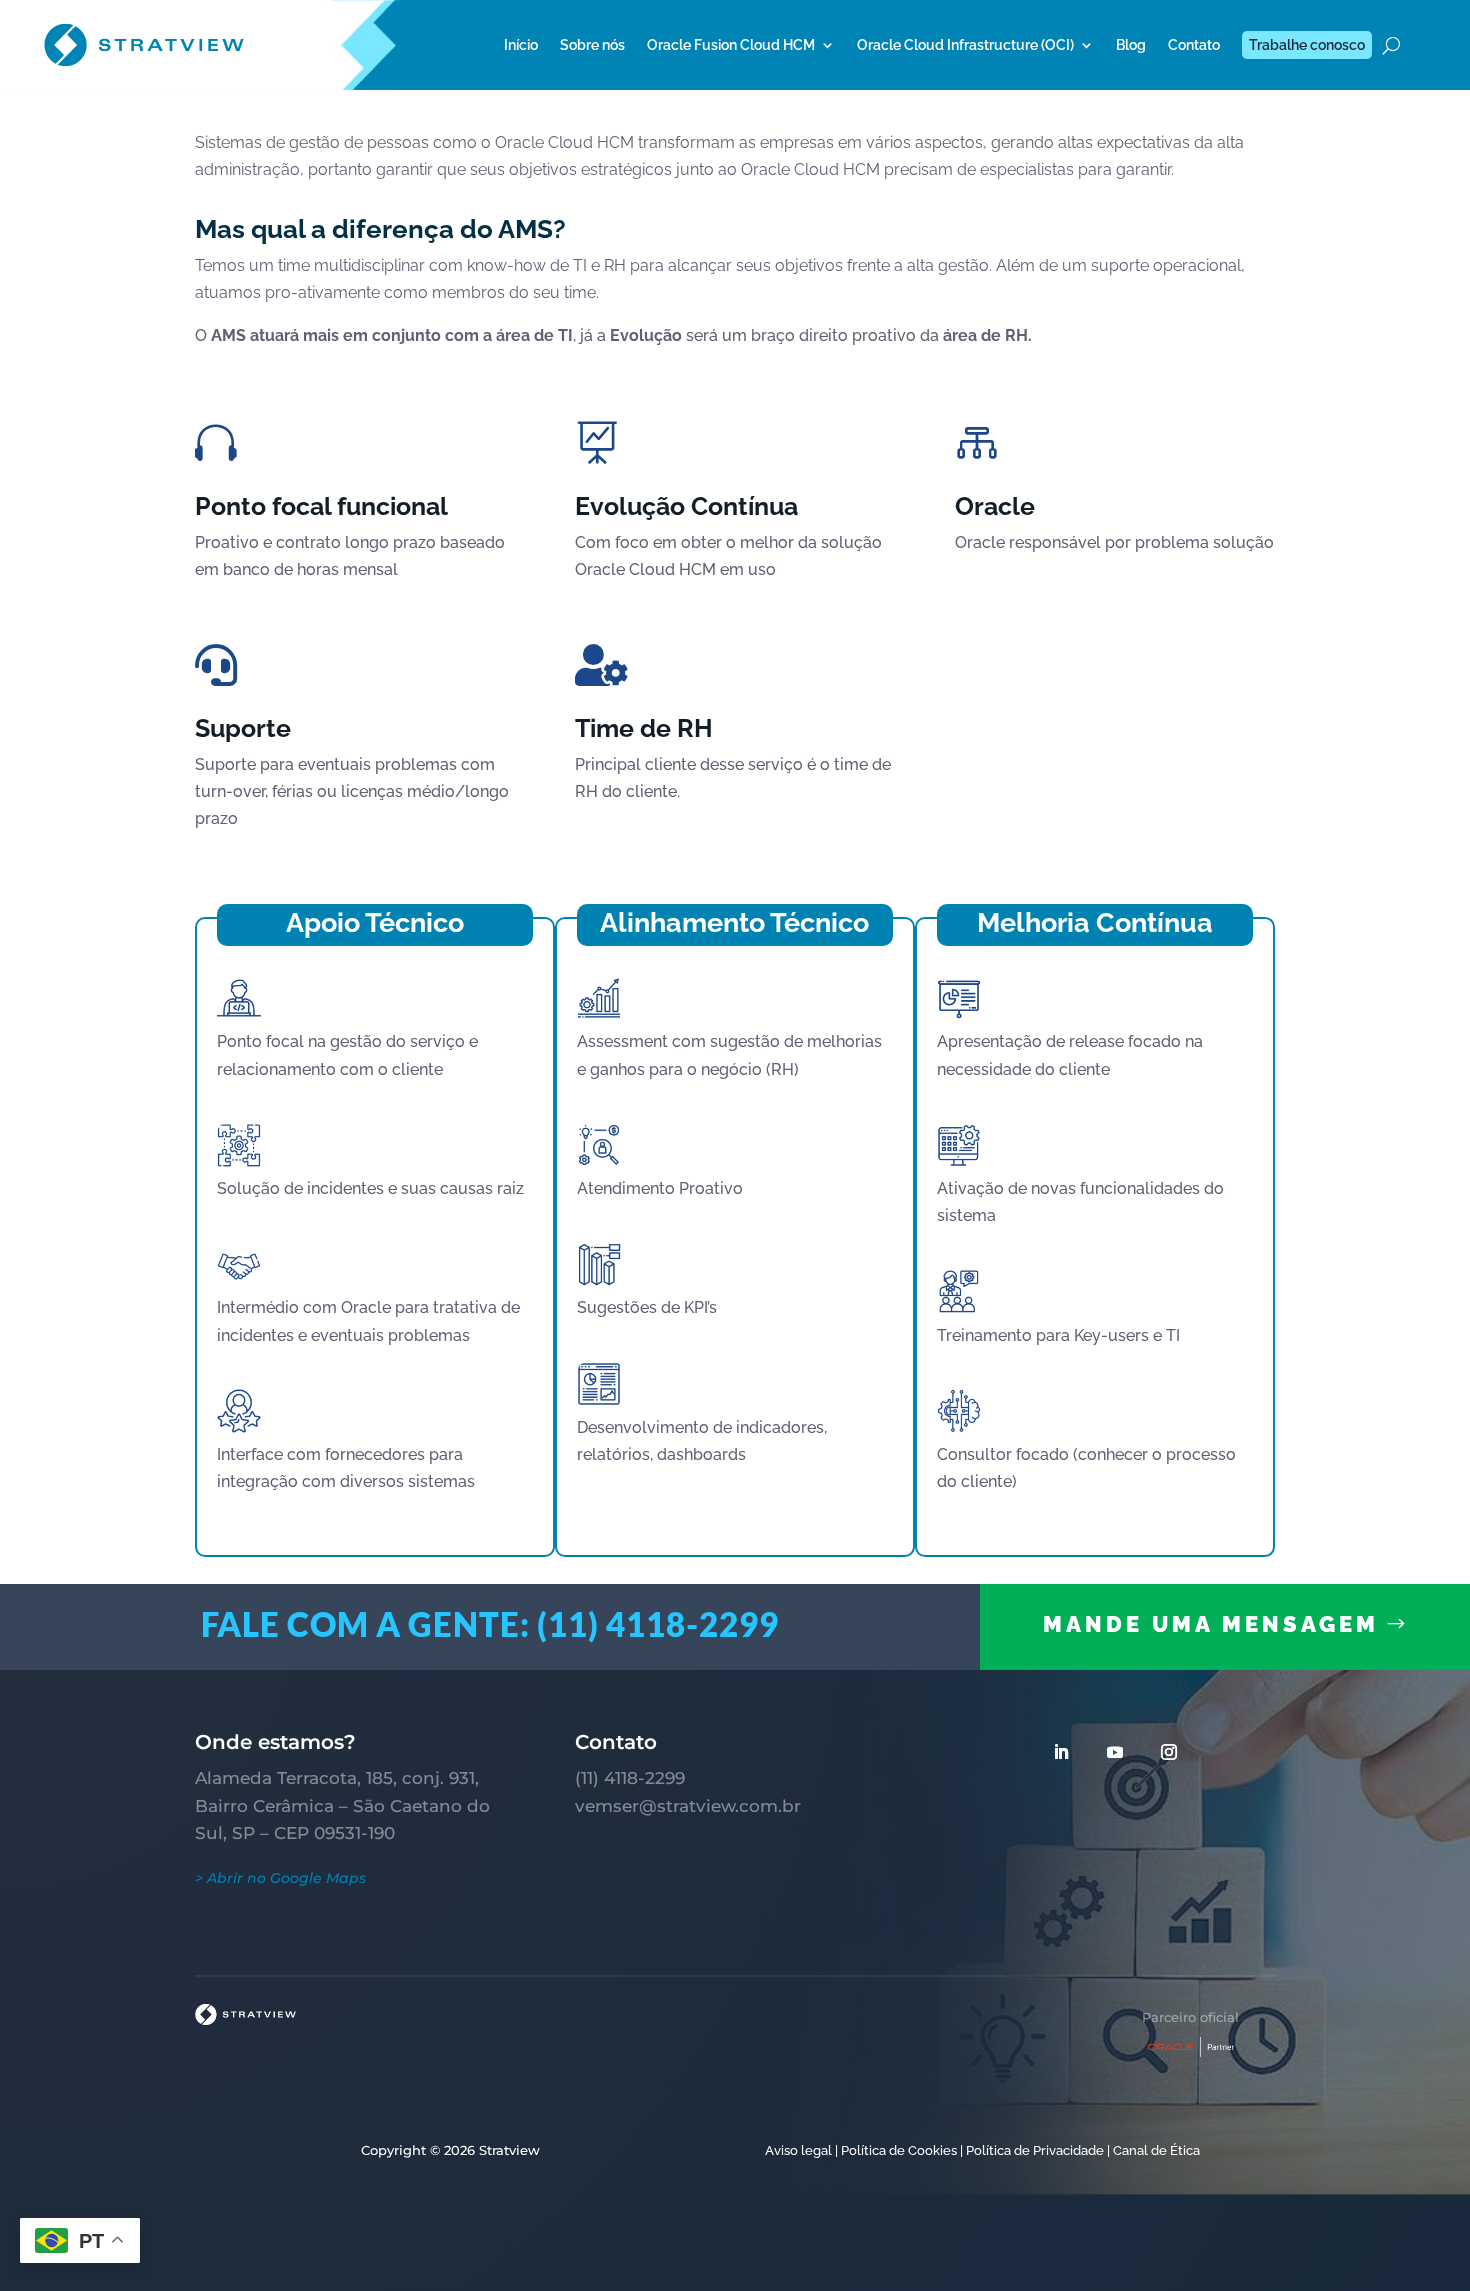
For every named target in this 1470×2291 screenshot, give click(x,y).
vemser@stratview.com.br (688, 1806)
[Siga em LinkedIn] (1061, 1752)
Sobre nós (592, 45)
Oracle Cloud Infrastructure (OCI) (965, 45)
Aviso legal (798, 2150)
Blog (1131, 45)
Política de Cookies (899, 2150)
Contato (1194, 45)
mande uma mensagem (1211, 1624)
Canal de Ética (1156, 2150)
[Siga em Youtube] (1115, 1752)
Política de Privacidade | (1038, 2150)
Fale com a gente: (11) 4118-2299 (490, 1624)
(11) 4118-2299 (630, 1778)
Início (521, 45)
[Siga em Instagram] (1169, 1752)
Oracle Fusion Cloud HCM (731, 45)
